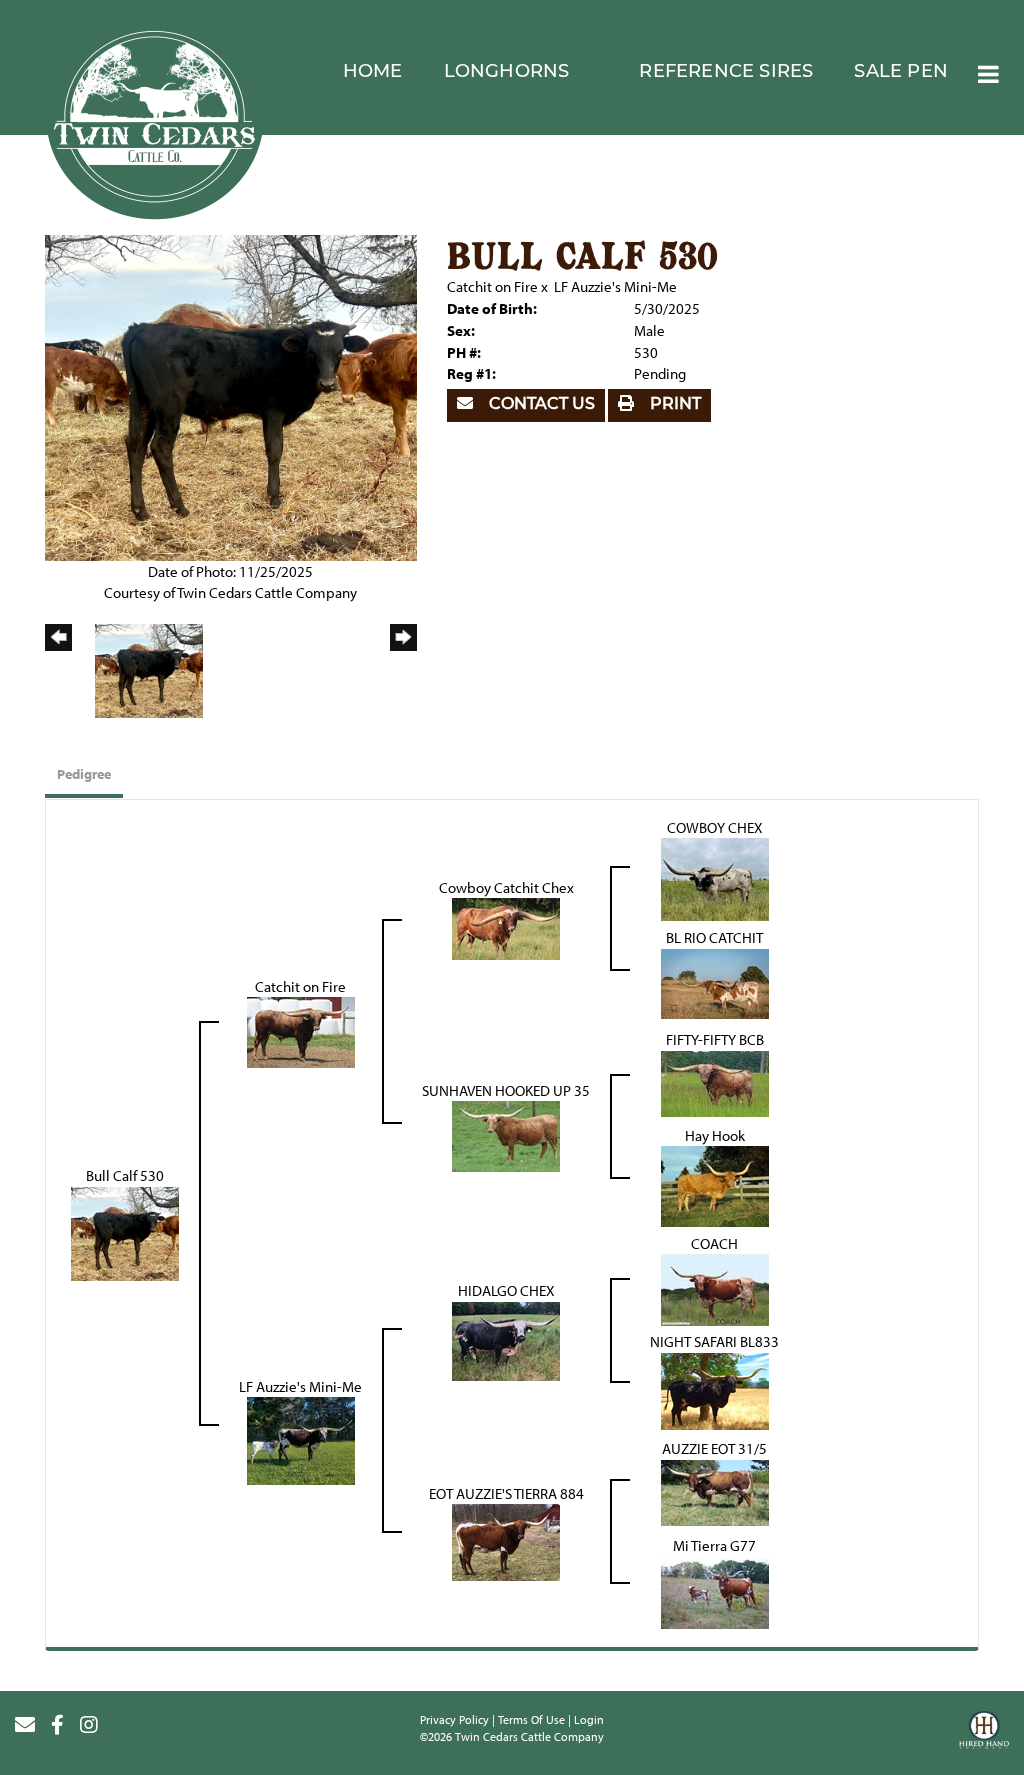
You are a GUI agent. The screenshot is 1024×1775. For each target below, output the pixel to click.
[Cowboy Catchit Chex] (506, 927)
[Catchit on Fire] (301, 1030)
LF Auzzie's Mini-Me (615, 286)
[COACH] (715, 1288)
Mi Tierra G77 (714, 1545)
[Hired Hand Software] (984, 1733)
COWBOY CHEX (715, 827)
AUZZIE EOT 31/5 (714, 1448)
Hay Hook (715, 1135)
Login (589, 1719)
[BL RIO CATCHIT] (715, 981)
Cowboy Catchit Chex (506, 887)
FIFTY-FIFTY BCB (715, 1039)
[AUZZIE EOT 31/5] (715, 1490)
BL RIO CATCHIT (714, 937)
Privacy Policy (454, 1719)
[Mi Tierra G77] (715, 1590)
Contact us (540, 405)
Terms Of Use (531, 1719)
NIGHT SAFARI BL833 (714, 1341)
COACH (714, 1243)
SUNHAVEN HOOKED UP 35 (506, 1090)
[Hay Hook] (715, 1185)
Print (673, 405)
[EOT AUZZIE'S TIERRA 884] (506, 1540)
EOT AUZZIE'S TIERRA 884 (506, 1493)
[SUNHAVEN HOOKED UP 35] (506, 1135)
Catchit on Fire (492, 286)
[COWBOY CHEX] (715, 877)
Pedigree (84, 774)
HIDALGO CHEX (506, 1290)
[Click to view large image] (231, 395)
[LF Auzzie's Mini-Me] (301, 1439)
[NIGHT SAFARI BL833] (715, 1389)
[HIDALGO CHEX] (506, 1339)
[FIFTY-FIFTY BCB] (715, 1081)
